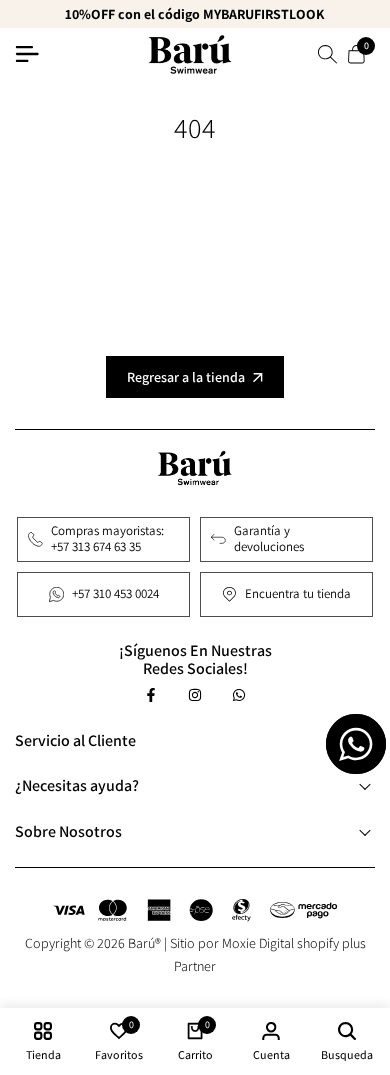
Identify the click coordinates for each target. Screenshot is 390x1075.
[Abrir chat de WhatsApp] (356, 744)
